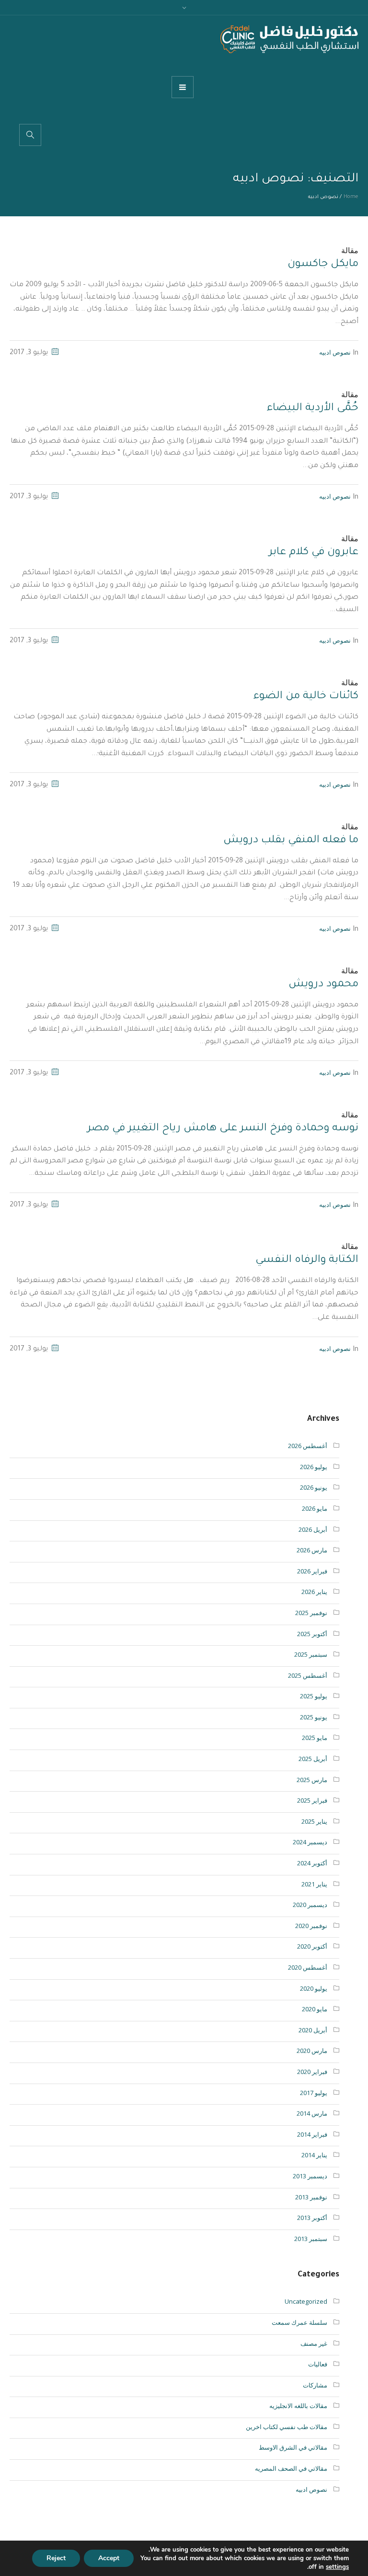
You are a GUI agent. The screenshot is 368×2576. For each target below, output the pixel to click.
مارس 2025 (312, 1780)
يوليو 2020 (314, 1988)
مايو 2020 (315, 2009)
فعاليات (318, 2364)
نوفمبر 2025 (311, 1613)
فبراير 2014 (312, 2134)
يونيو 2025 (314, 1717)
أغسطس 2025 (308, 1675)
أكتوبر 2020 (312, 1946)
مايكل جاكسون (323, 265)
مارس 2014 (312, 2113)
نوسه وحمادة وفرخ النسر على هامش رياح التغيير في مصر (223, 1129)
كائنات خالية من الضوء (306, 697)
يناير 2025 (314, 1821)
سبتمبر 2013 (311, 2239)
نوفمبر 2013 (311, 2197)
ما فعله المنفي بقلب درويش (291, 841)
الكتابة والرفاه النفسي (307, 1260)
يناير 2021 (314, 1884)
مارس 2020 (312, 2051)
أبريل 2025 (313, 1759)
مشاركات (315, 2385)
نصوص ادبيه (335, 352)
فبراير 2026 (312, 1571)
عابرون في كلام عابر (314, 553)
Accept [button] (109, 2558)
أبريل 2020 (313, 2030)
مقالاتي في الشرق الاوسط (293, 2447)
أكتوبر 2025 (312, 1634)
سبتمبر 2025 (311, 1654)
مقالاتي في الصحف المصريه (291, 2468)
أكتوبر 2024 (312, 1863)
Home (351, 197)
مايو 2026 (315, 1508)
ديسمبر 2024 (310, 1842)
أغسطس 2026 (308, 1446)
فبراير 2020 (312, 2072)
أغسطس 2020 (308, 1967)
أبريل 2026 (313, 1529)
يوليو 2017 (314, 2093)
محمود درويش (323, 985)
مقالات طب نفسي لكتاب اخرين (287, 2427)
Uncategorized (306, 2301)
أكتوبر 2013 (312, 2218)
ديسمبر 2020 (310, 1905)
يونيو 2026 (314, 1487)
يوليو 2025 (314, 1696)
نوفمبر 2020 (311, 1926)
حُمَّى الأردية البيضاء (313, 409)
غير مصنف (314, 2343)
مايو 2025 (315, 1738)
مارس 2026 (312, 1550)
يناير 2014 (314, 2155)
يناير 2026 (314, 1592)
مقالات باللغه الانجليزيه (298, 2406)
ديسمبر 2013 (310, 2176)
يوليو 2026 (314, 1467)
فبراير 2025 (312, 1800)
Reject (56, 2558)
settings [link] (337, 2567)
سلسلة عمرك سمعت (299, 2322)
